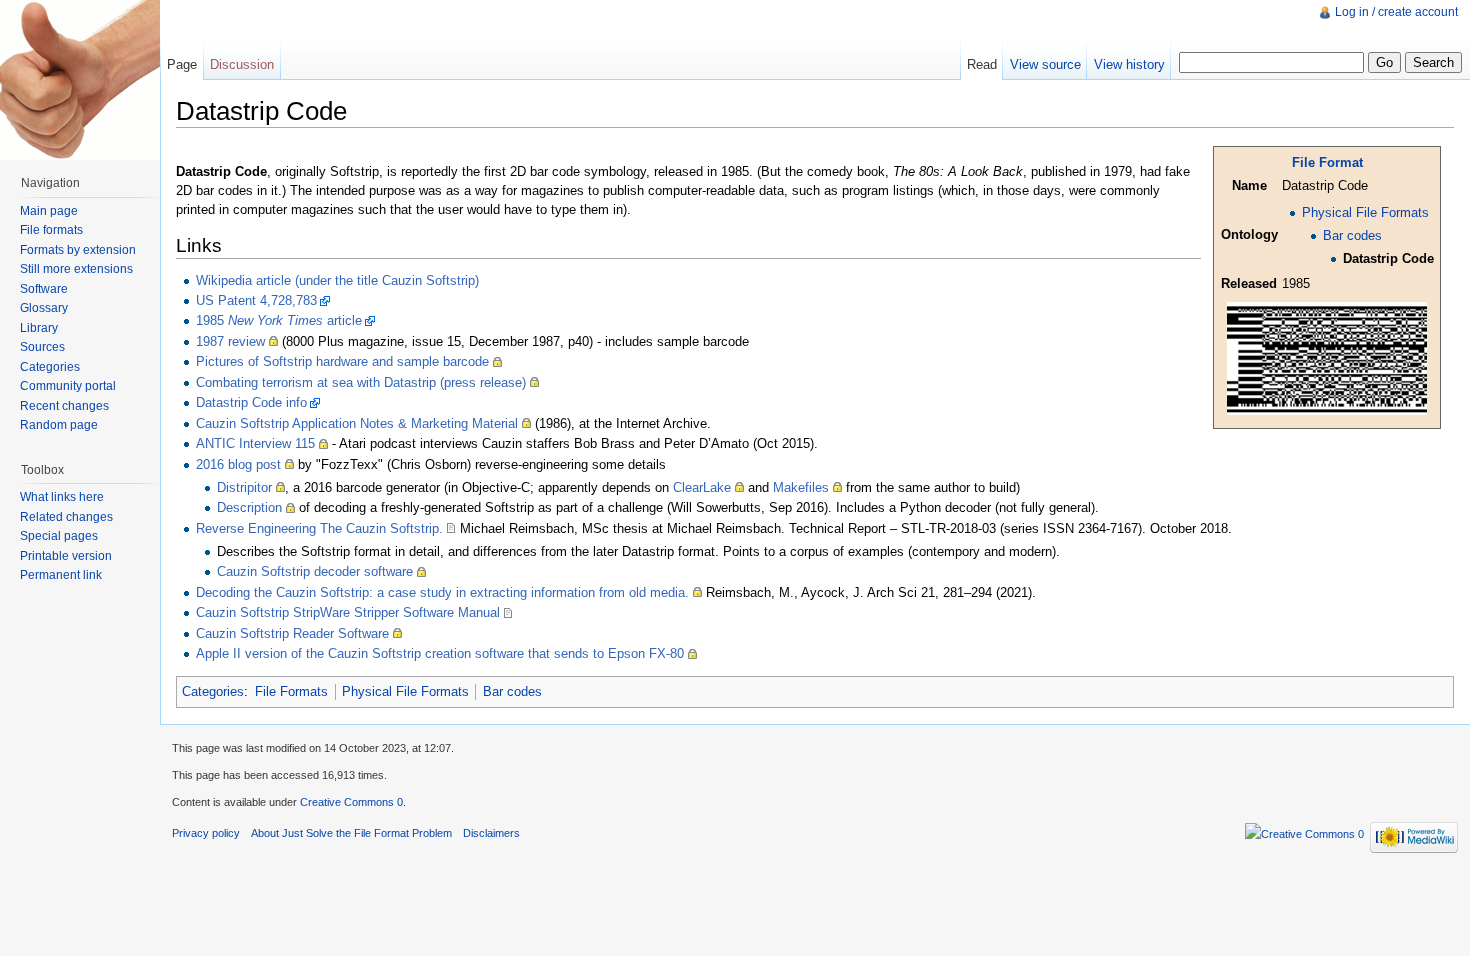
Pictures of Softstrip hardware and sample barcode (342, 361)
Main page (49, 211)
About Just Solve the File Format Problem (351, 833)
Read (982, 64)
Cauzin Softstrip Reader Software (292, 633)
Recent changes (64, 406)
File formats (51, 230)
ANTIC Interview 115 (255, 443)
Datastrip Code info (251, 402)
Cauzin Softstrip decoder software (315, 571)
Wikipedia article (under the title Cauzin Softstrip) (337, 280)
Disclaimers (491, 833)
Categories (213, 691)
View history (1129, 64)
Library (39, 328)
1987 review (230, 341)
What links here (62, 497)
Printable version (66, 556)
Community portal (68, 386)
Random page (59, 425)
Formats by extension (78, 250)
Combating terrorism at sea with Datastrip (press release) (361, 382)
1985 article (279, 320)
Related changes (66, 517)
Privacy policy (206, 833)
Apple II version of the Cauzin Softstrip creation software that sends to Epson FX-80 (440, 653)
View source (1045, 64)
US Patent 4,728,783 (256, 300)
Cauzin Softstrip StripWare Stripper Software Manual (348, 612)
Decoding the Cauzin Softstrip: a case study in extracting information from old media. (442, 592)
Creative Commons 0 (351, 802)
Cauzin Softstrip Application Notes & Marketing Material (357, 423)
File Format (1327, 162)
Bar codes (1352, 235)
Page (182, 64)
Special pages (59, 536)
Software (44, 289)
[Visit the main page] (80, 80)
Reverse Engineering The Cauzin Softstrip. (319, 528)
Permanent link (61, 575)
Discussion (242, 64)
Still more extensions (76, 269)
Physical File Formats (1365, 212)
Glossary (44, 308)
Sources (42, 347)
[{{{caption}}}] (1327, 357)
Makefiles (801, 487)
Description (249, 507)
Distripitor (244, 487)
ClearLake (702, 487)
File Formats (291, 691)
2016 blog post (238, 464)
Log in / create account (1396, 12)
